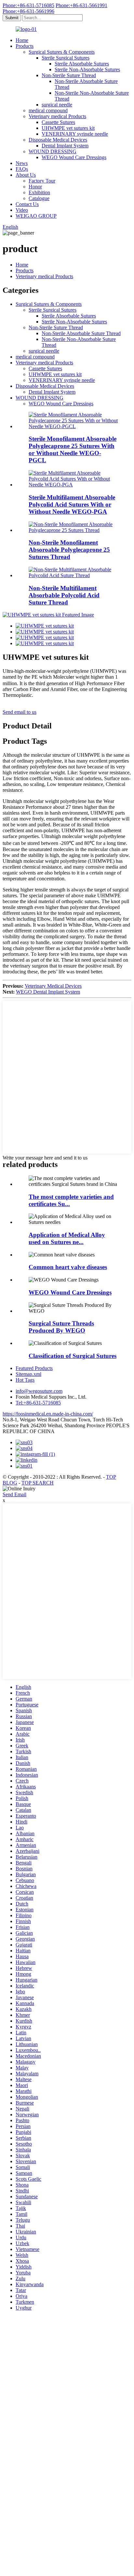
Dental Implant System (65, 146)
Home (22, 40)
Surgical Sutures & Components (62, 52)
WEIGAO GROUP (36, 216)
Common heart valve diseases (68, 1267)
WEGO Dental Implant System (48, 992)
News (22, 163)
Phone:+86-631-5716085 (28, 5)
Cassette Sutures (58, 122)
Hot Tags (25, 1380)
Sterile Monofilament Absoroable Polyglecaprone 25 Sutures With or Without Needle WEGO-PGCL (73, 449)
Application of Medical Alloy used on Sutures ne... (67, 1238)
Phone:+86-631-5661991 (81, 5)
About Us (26, 175)
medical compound (48, 110)
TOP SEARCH (38, 1483)
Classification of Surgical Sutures (73, 1356)
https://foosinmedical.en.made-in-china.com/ (48, 1414)
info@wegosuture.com (39, 1391)
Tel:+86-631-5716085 (38, 1403)
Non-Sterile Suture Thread (69, 75)
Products (25, 46)
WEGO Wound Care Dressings (74, 157)
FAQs (22, 169)
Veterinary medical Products (57, 116)
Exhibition (39, 192)
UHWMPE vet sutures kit (68, 128)
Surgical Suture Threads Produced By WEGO (61, 1327)
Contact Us (27, 204)
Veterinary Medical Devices (53, 986)
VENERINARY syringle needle (75, 134)
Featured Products (34, 1368)
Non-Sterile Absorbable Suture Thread (81, 333)
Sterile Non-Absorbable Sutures (87, 69)
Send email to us (20, 712)
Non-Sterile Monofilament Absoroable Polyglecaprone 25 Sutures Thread (69, 550)
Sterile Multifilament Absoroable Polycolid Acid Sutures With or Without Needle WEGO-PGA (72, 504)
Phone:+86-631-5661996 (28, 11)
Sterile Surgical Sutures (66, 58)
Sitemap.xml (28, 1374)
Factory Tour (42, 181)
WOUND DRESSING (53, 151)
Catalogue (39, 198)
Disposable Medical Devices (58, 140)
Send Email (14, 1494)
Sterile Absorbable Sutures (82, 64)
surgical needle (57, 105)
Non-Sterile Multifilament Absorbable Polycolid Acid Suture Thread (64, 595)
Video (22, 210)
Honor (35, 187)
